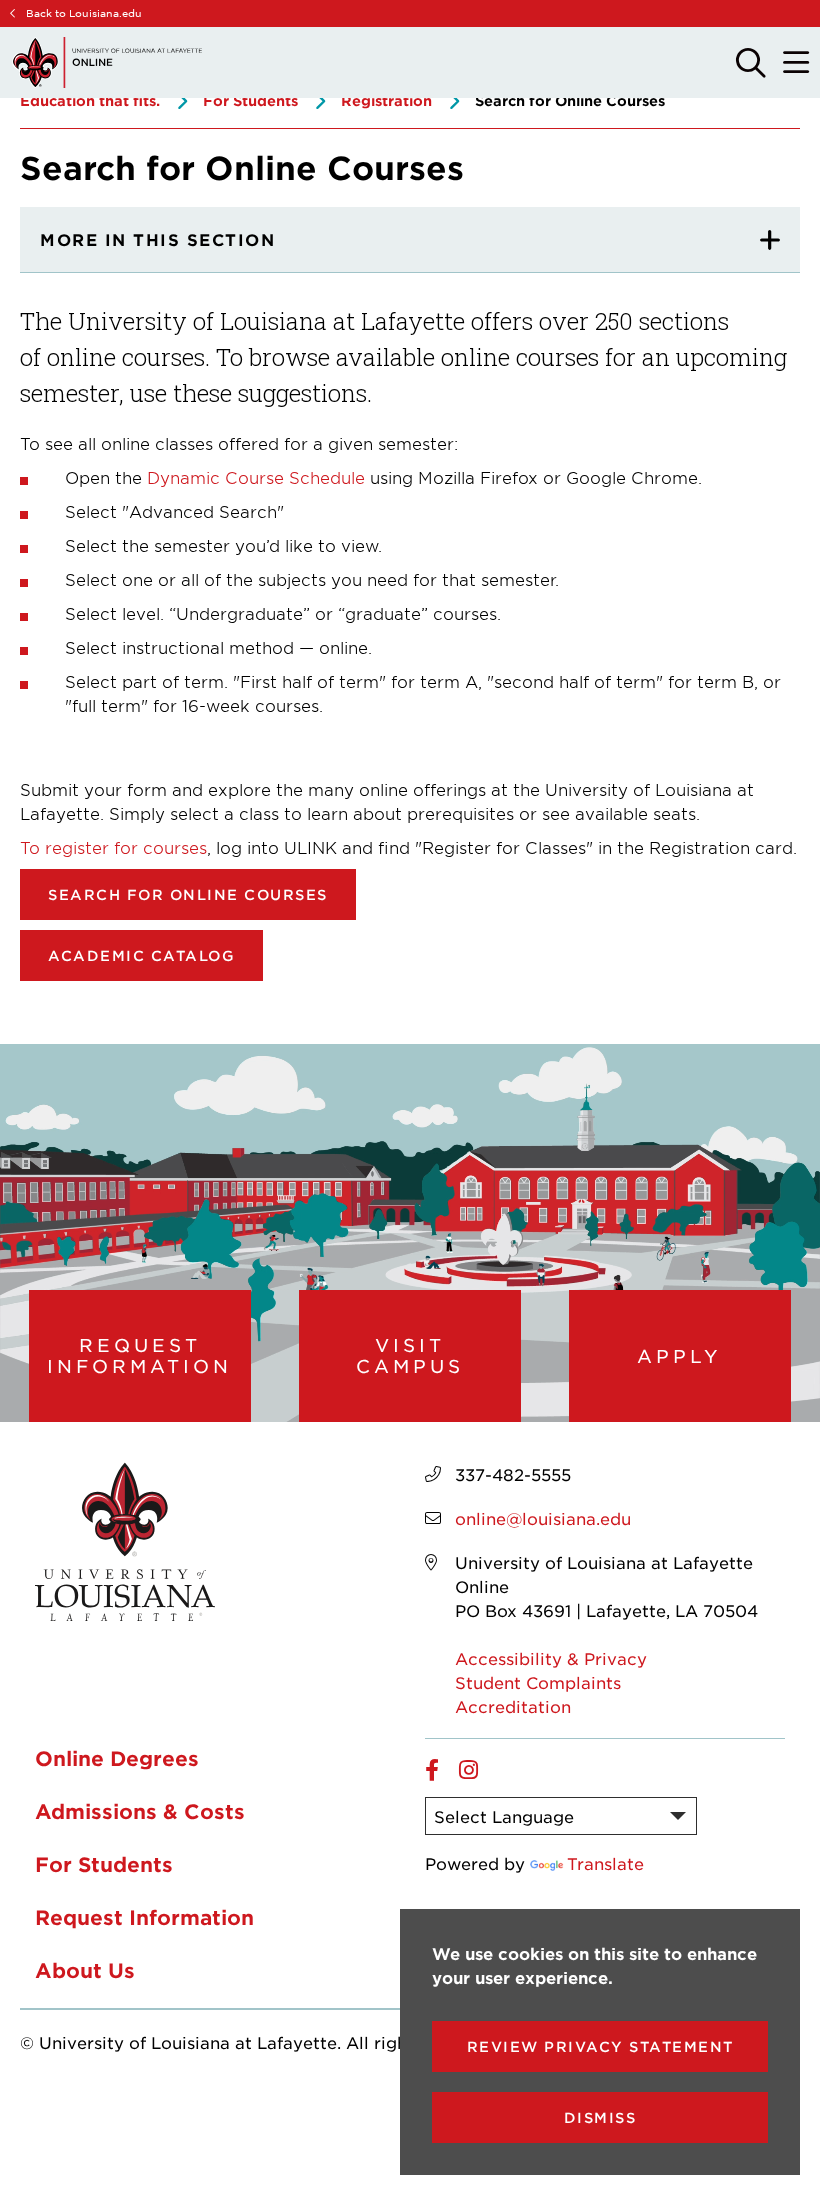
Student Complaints (538, 1682)
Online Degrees (117, 1758)
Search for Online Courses (188, 894)
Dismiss (600, 2117)
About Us (85, 1970)
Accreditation (513, 1706)
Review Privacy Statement (600, 2046)
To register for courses (113, 847)
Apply (679, 1356)
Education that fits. (90, 100)
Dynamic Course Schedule (256, 477)
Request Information (139, 1355)
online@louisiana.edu (543, 1518)
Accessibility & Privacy (551, 1658)
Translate (605, 1863)
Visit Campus (410, 1355)
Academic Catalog (141, 955)
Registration (386, 100)
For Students (250, 100)
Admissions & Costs (140, 1811)
